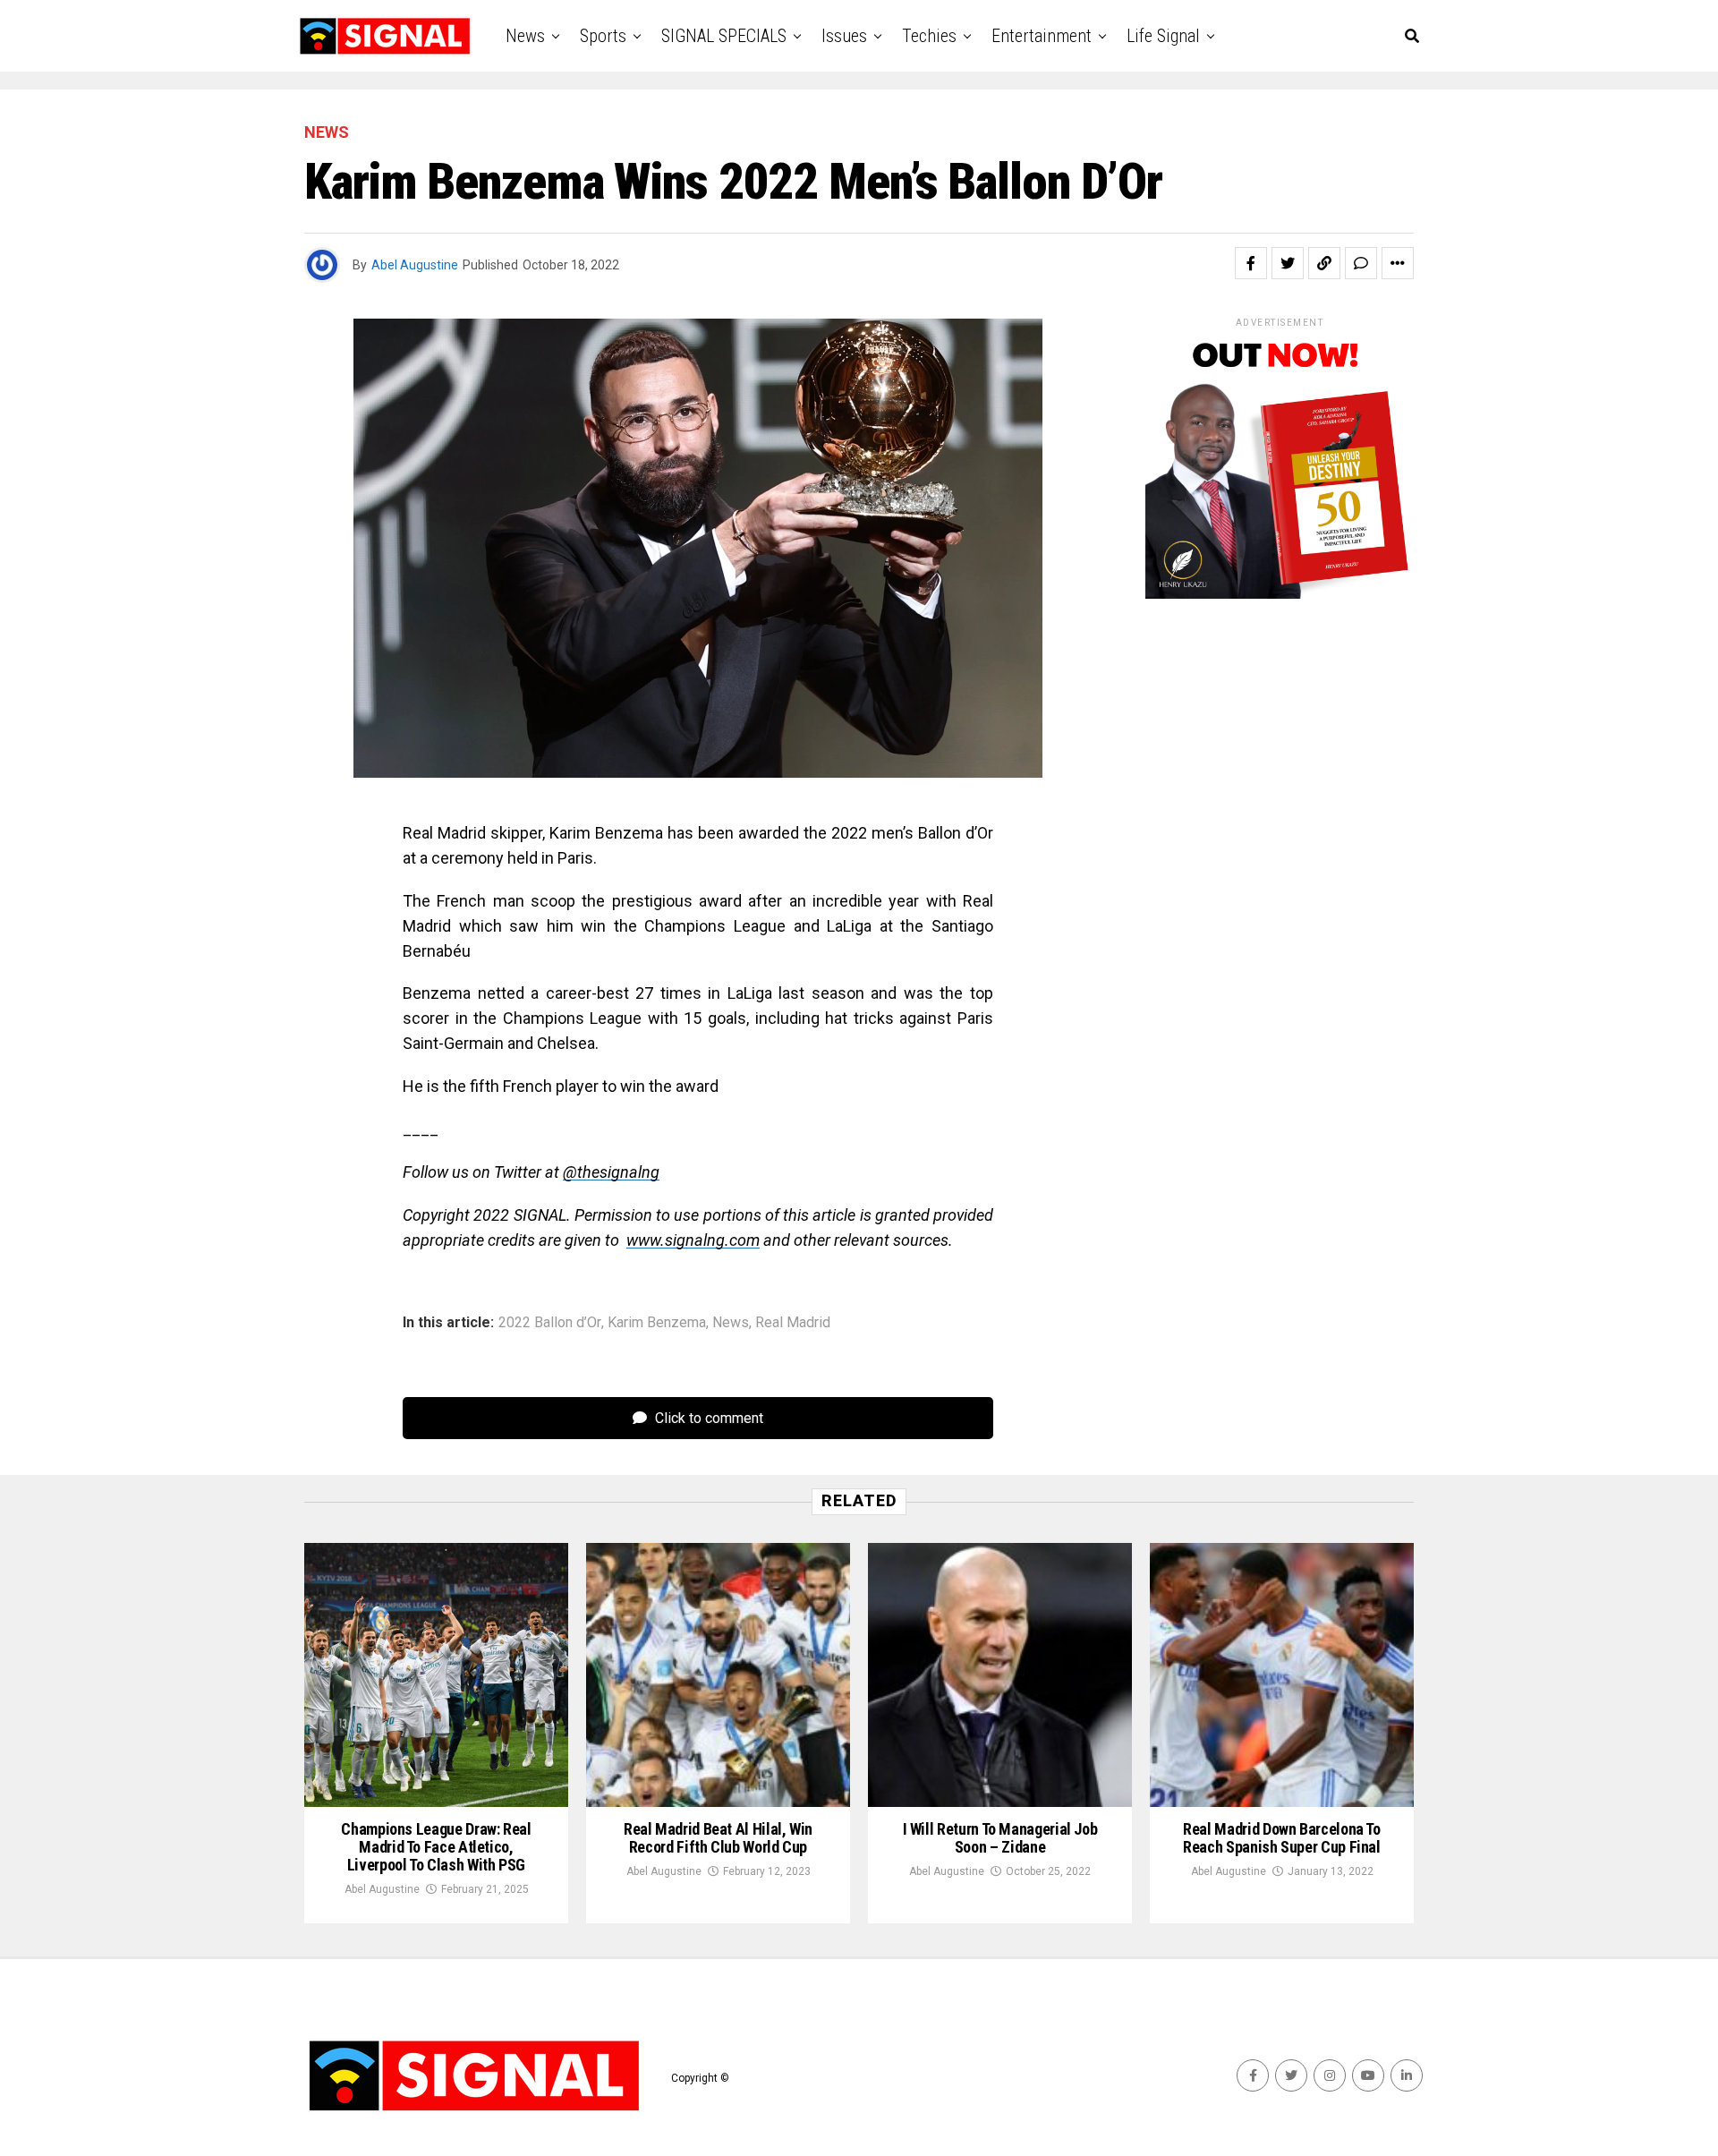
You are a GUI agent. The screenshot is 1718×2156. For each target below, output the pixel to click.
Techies (929, 36)
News (525, 36)
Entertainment (1042, 36)
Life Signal (1163, 36)
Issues (844, 36)
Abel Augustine (415, 265)
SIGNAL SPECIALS (724, 36)
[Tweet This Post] (1288, 263)
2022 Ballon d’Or (550, 1323)
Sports (603, 36)
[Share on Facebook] (1251, 263)
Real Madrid (793, 1323)
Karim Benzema (657, 1323)
